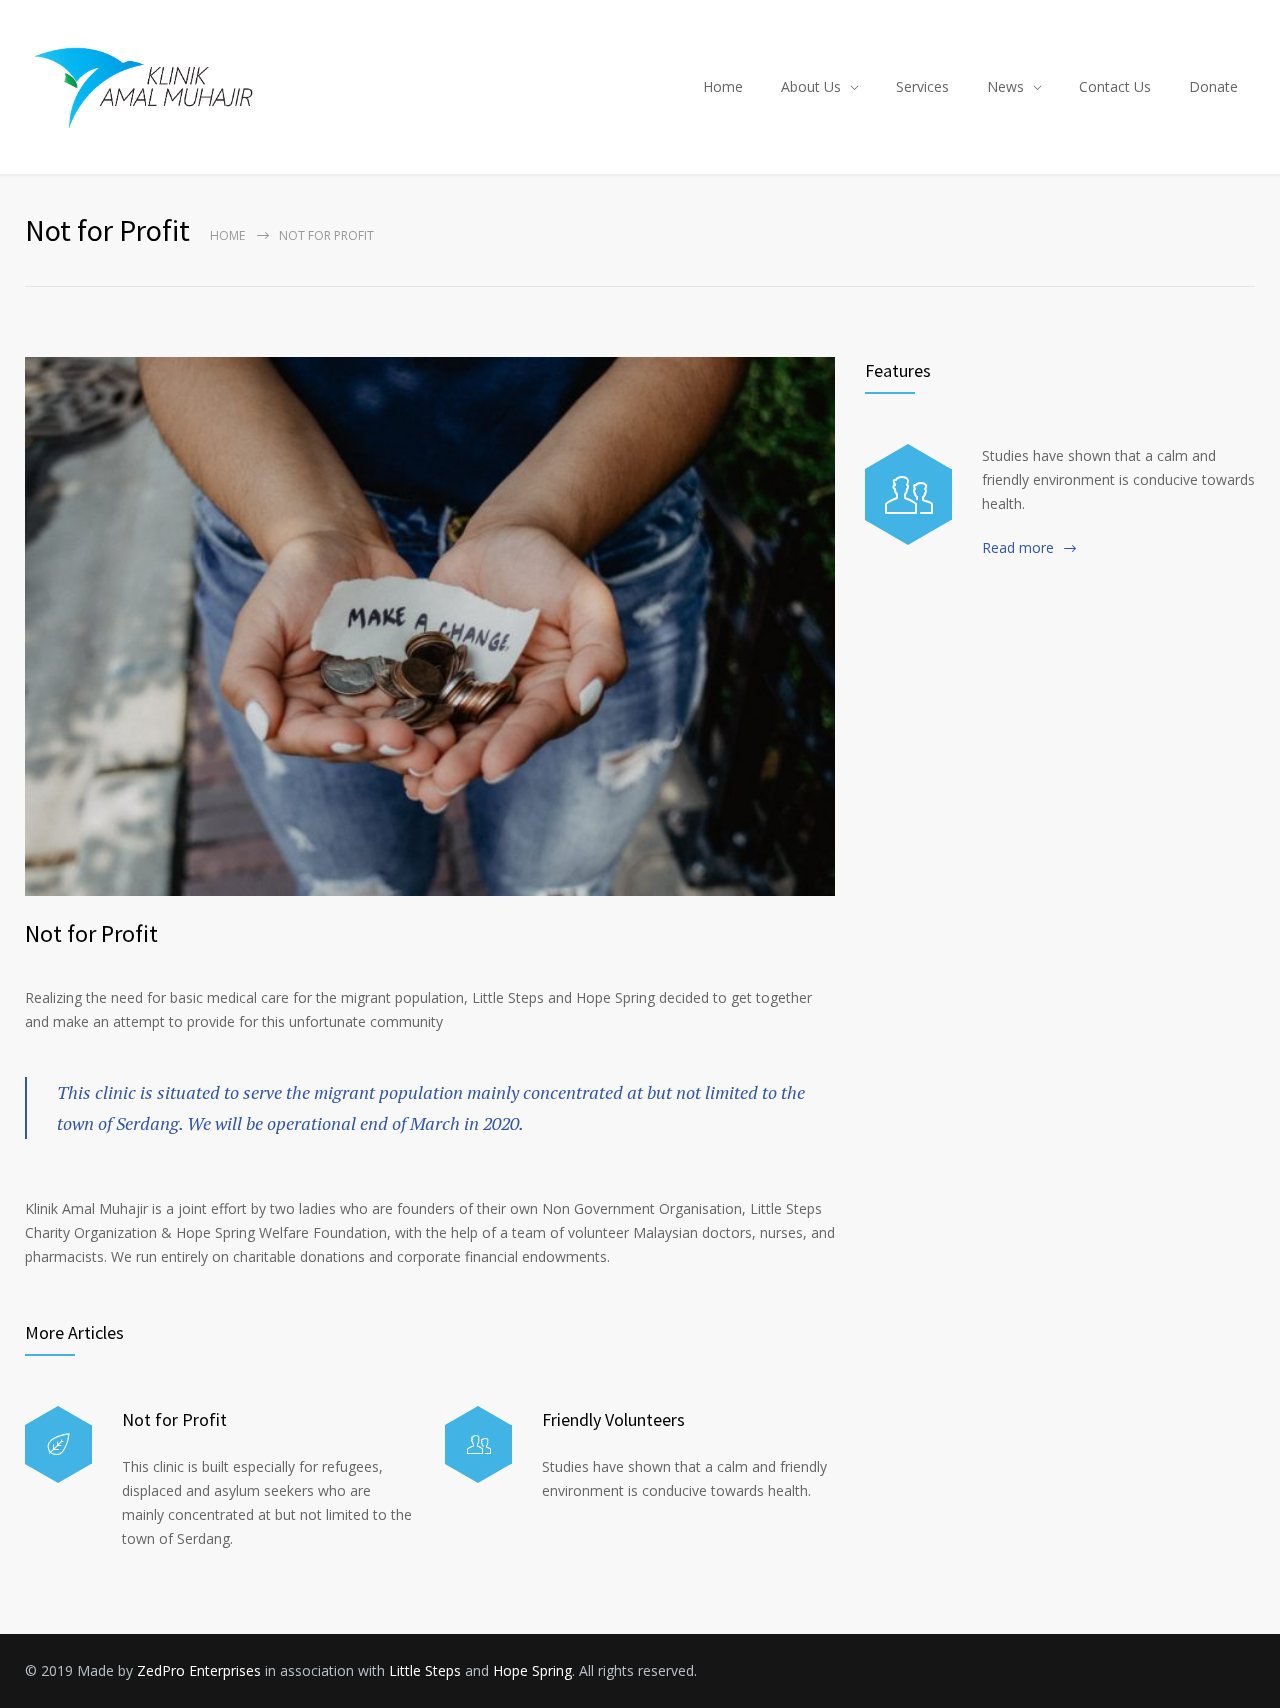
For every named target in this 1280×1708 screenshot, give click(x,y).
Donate (1213, 86)
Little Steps (425, 1670)
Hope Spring (532, 1670)
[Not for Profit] (430, 626)
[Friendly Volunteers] (478, 1444)
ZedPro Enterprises (199, 1670)
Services (922, 86)
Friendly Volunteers (613, 1419)
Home (723, 86)
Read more (1018, 547)
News (1005, 86)
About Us (811, 86)
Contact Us (1115, 86)
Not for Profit (91, 933)
